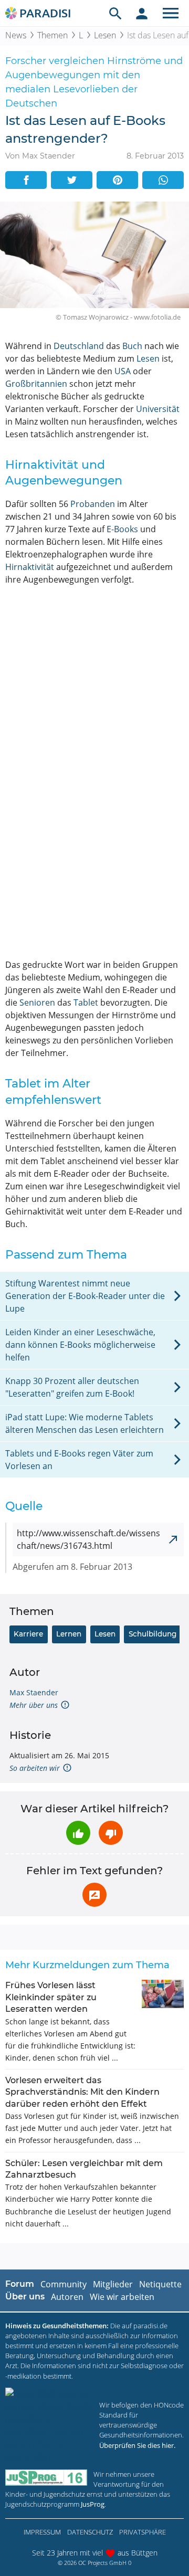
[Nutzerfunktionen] (142, 13)
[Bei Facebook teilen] (26, 180)
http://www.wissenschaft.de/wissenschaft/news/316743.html (88, 1539)
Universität (158, 409)
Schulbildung (153, 1634)
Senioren (37, 1002)
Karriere (28, 1634)
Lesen (105, 35)
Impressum (42, 2532)
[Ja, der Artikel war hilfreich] (78, 1833)
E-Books (122, 529)
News (16, 35)
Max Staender (34, 1692)
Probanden (93, 504)
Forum (20, 2284)
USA (123, 371)
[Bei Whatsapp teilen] (163, 180)
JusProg (93, 2504)
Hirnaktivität (30, 567)
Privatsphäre (143, 2532)
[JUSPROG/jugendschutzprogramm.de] (46, 2478)
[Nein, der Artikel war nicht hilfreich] (111, 1833)
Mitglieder (113, 2284)
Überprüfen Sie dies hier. (137, 2445)
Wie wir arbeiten (122, 2297)
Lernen (69, 1634)
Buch (132, 346)
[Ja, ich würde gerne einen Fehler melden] (94, 1895)
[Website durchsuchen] (115, 13)
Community (64, 2284)
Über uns (25, 2297)
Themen (52, 35)
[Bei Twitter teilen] (72, 180)
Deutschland (79, 346)
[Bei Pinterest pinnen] (117, 180)
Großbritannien (36, 384)
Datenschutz (90, 2532)
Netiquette (160, 2284)
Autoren (67, 2297)
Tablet (86, 1002)
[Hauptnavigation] (171, 13)
